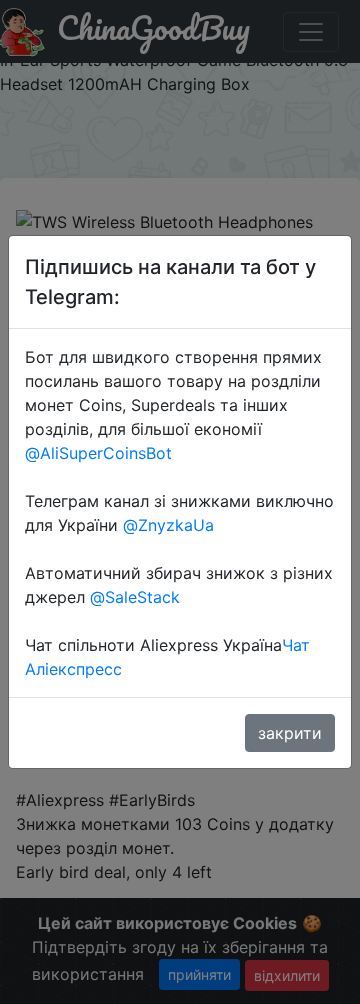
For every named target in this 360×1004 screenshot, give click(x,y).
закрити (290, 733)
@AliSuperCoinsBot (98, 453)
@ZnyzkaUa (168, 525)
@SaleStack (135, 597)
